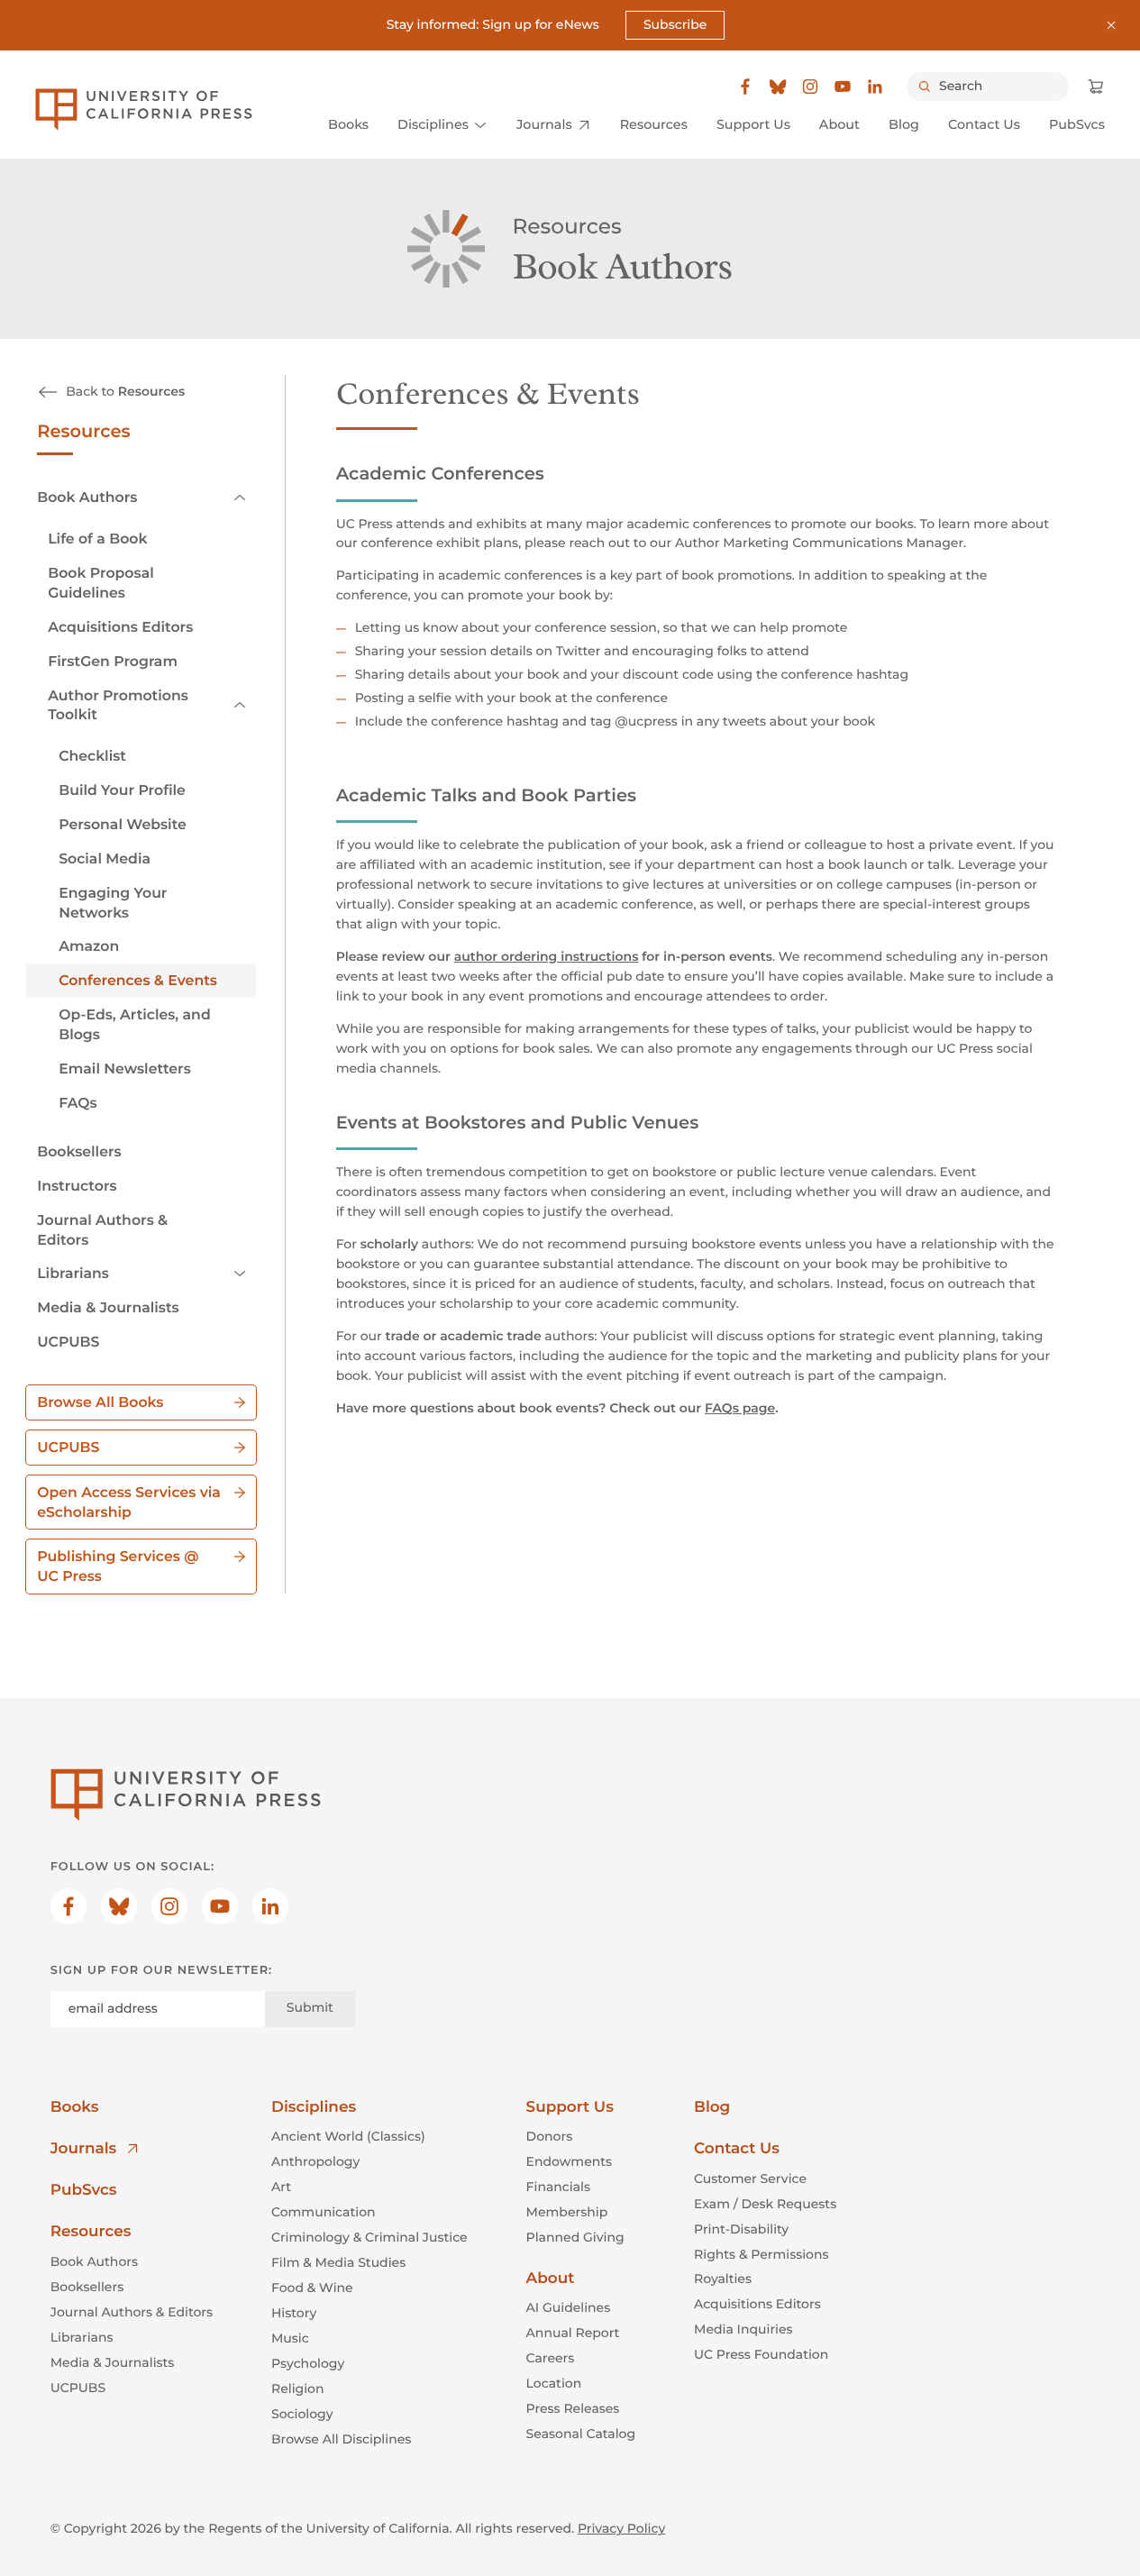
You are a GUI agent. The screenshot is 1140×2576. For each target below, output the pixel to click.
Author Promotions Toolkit (118, 705)
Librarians (73, 1273)
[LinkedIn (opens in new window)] (875, 87)
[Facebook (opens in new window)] (745, 87)
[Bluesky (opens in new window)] (778, 87)
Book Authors (87, 497)
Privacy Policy (621, 2528)
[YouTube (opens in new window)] (843, 87)
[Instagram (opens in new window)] (810, 87)
